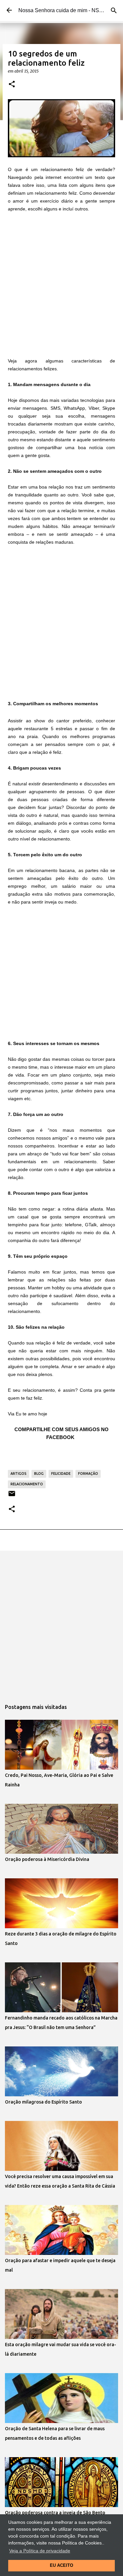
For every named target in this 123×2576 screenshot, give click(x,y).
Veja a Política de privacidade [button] (40, 2551)
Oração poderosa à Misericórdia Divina (47, 1859)
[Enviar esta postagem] (12, 1496)
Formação (88, 1474)
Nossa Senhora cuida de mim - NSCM (63, 10)
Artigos (19, 1474)
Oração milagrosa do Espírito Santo (43, 2102)
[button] (12, 84)
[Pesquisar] (114, 11)
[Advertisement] (61, 284)
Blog (39, 1474)
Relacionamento (27, 1484)
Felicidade (61, 1474)
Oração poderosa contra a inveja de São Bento (55, 2513)
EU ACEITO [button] (61, 2565)
